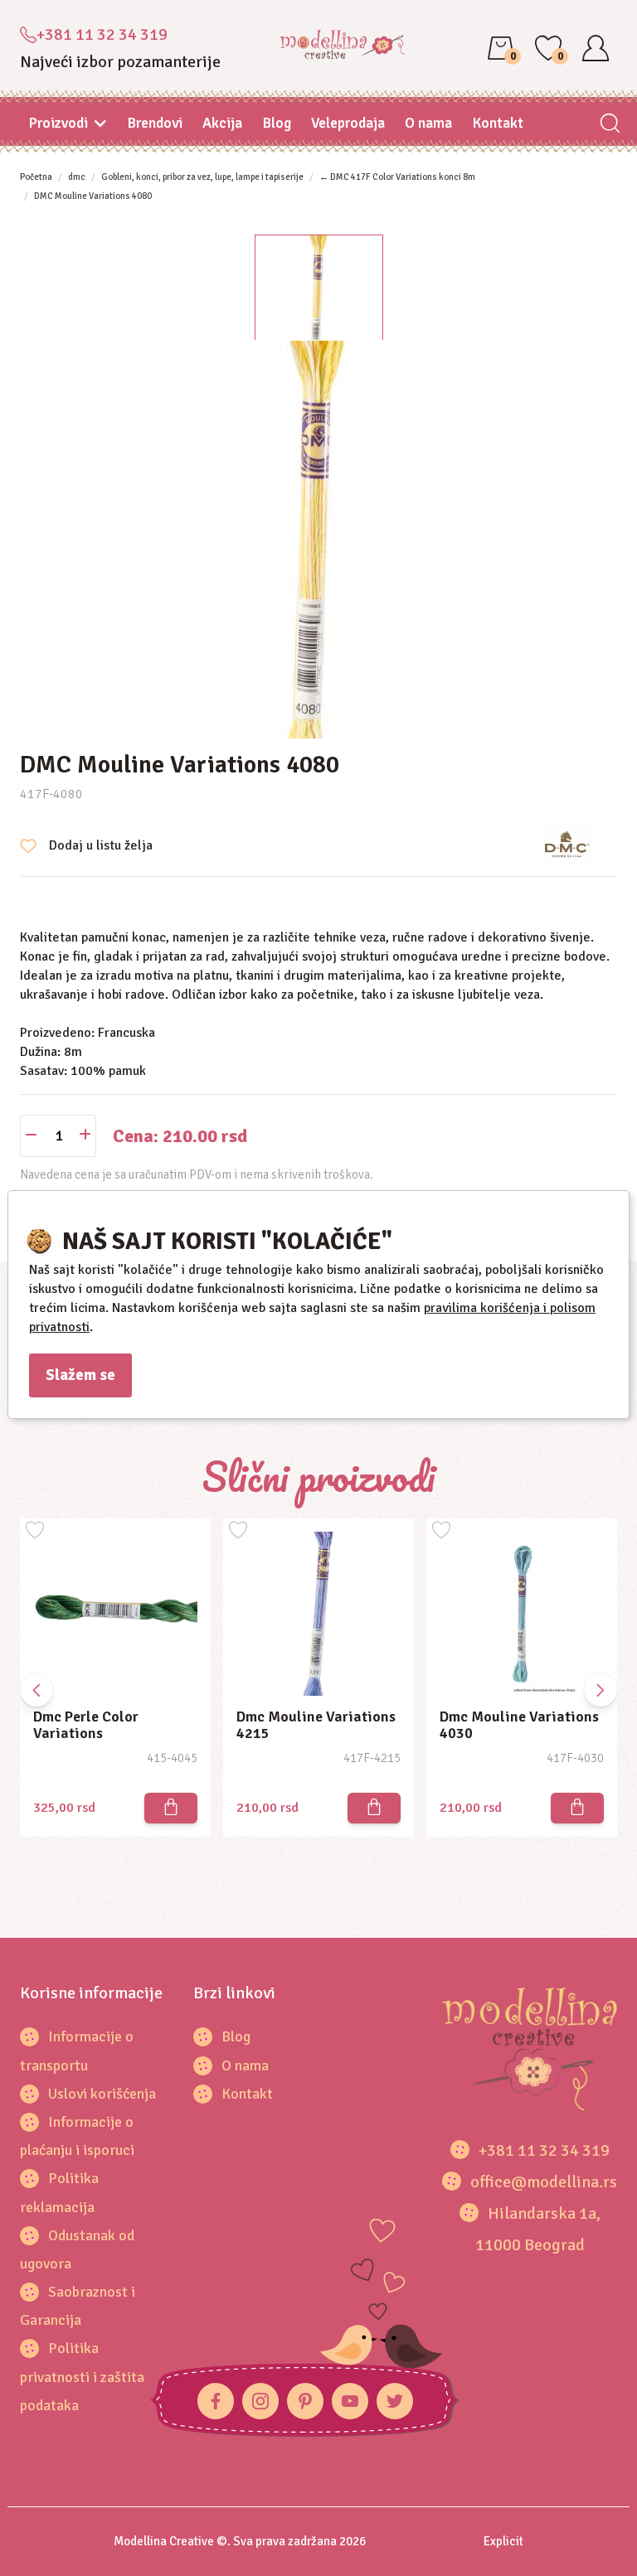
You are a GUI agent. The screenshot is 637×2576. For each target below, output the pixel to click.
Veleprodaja (348, 123)
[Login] (596, 48)
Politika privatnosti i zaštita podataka (82, 2376)
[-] (31, 1136)
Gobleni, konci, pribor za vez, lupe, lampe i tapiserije (202, 177)
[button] (601, 1690)
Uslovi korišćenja (102, 2094)
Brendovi (155, 123)
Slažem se (80, 1375)
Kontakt (498, 123)
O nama (428, 123)
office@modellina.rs (544, 2182)
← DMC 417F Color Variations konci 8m (397, 177)
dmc (77, 177)
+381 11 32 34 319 (102, 34)
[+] (85, 1136)
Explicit (503, 2541)
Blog (277, 123)
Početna (36, 177)
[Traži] (609, 125)
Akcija (222, 123)
